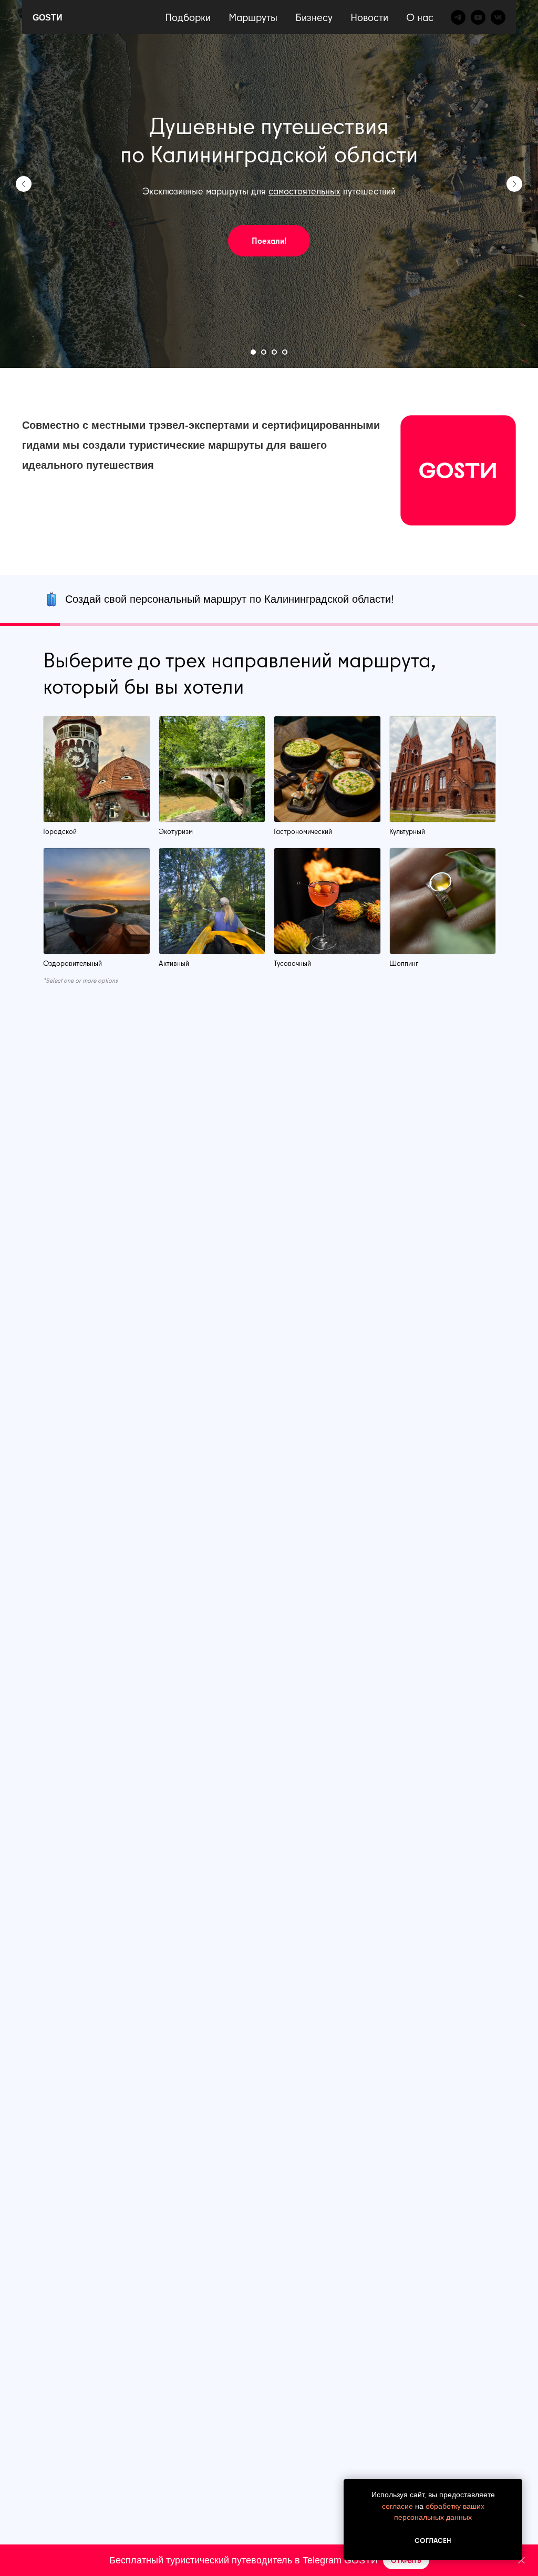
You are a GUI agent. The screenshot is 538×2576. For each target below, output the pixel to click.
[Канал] (458, 17)
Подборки (188, 17)
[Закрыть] (521, 2560)
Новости (369, 17)
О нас (420, 17)
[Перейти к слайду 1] (253, 352)
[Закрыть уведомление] (514, 2487)
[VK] (498, 17)
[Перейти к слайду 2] (264, 352)
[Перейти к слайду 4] (285, 352)
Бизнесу (314, 17)
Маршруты (253, 17)
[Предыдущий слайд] (24, 184)
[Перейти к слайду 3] (274, 352)
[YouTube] (478, 17)
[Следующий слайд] (514, 184)
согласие (397, 2506)
